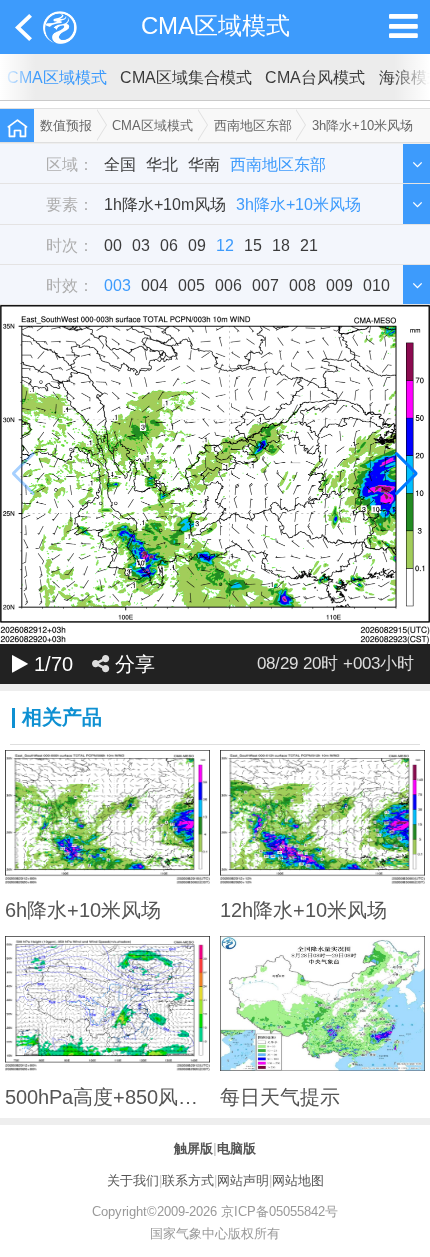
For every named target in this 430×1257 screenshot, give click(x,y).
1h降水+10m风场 (165, 204)
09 (197, 245)
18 (281, 245)
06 (169, 245)
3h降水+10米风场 (362, 125)
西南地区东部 (253, 125)
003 (117, 285)
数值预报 (66, 125)
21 (309, 245)
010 (376, 285)
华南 (204, 164)
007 (265, 285)
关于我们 (133, 1180)
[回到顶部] (404, 1230)
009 (339, 285)
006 (228, 285)
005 (191, 285)
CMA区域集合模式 (186, 77)
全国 (120, 164)
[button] (406, 475)
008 (302, 285)
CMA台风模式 (315, 77)
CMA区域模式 (215, 26)
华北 (162, 164)
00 (113, 245)
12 (225, 245)
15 (253, 245)
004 (154, 285)
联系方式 (188, 1180)
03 (141, 245)
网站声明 (243, 1180)
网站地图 (298, 1180)
